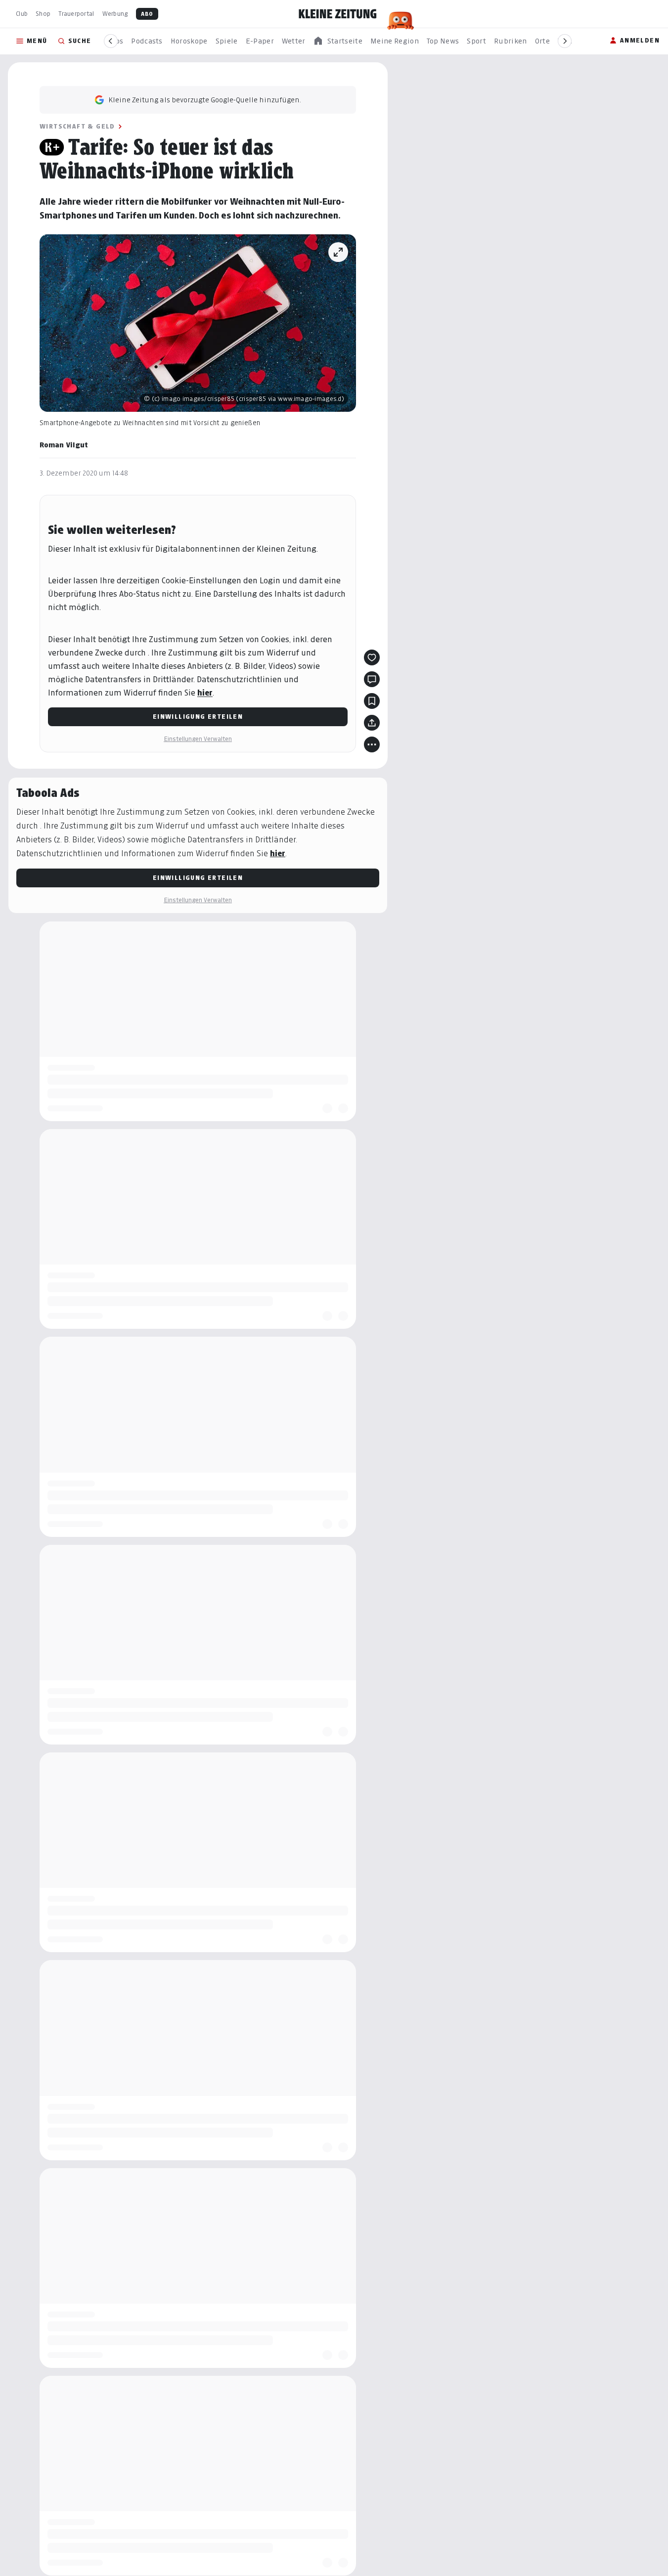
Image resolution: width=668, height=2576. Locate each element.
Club (22, 14)
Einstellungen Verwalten (198, 739)
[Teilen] (372, 723)
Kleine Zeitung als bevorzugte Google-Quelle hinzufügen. (205, 100)
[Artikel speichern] (372, 701)
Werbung (115, 14)
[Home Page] (338, 14)
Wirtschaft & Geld (77, 126)
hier (205, 693)
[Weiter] (565, 41)
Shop (43, 14)
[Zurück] (111, 41)
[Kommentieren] (372, 679)
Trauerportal (76, 14)
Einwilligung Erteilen (198, 717)
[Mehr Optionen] (372, 744)
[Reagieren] (372, 657)
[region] (338, 41)
